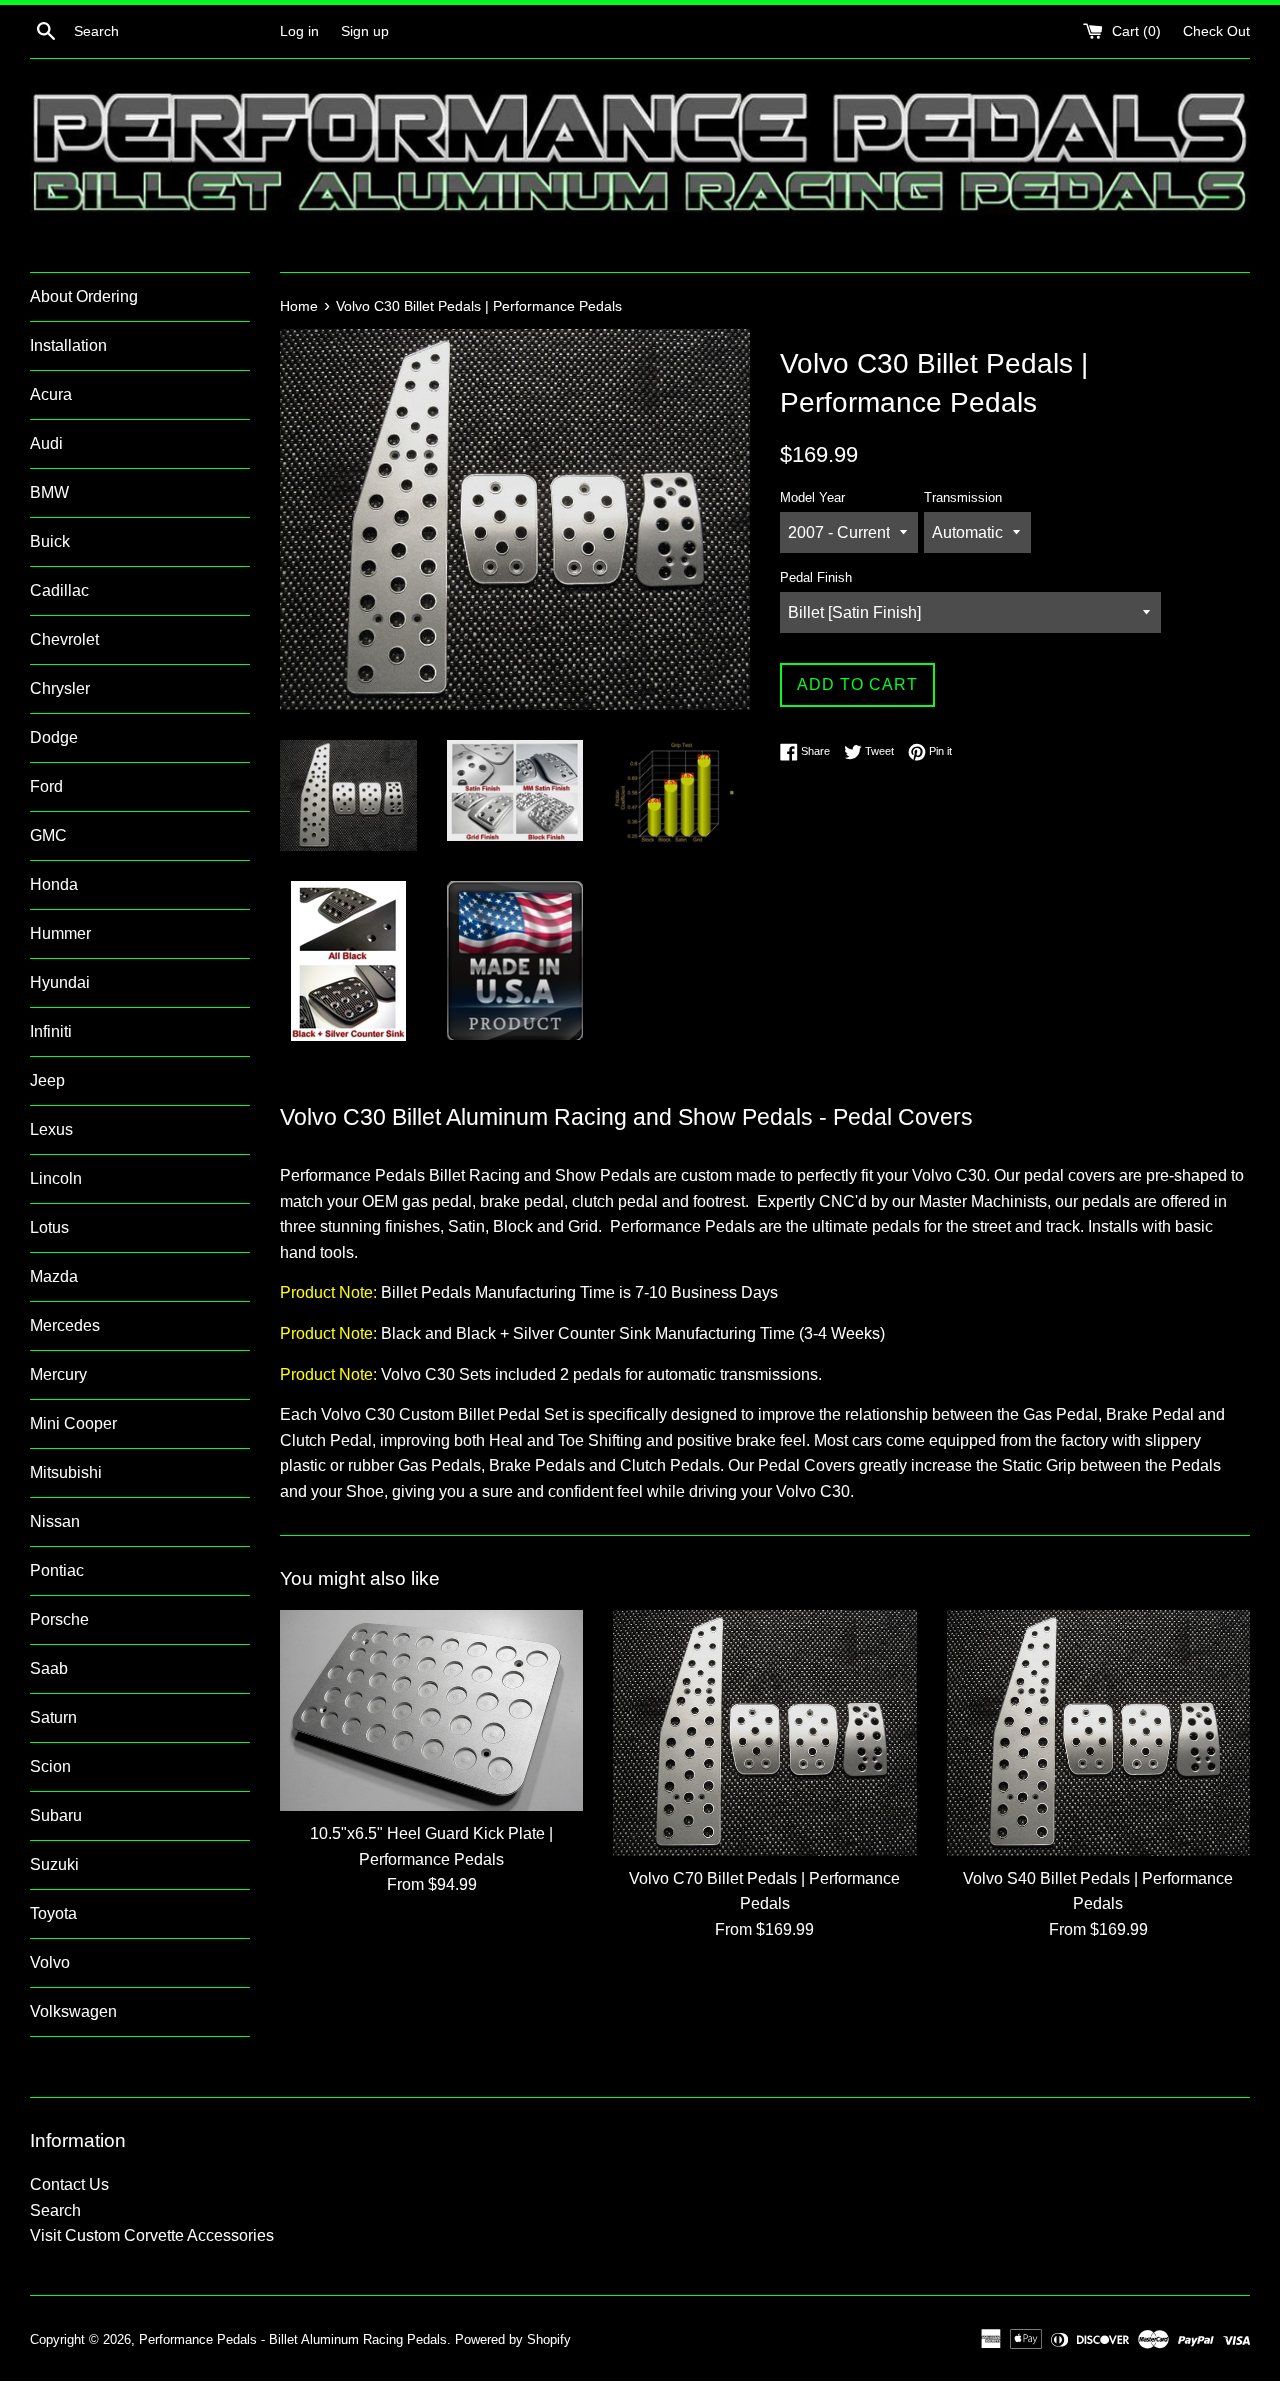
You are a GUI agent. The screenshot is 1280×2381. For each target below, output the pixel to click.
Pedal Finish (816, 577)
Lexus (51, 1129)
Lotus (49, 1227)
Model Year (812, 497)
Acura (51, 394)
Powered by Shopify (513, 2339)
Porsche (59, 1619)
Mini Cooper (73, 1423)
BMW (49, 492)
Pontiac (57, 1570)
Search (55, 2210)
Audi (46, 443)
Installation (68, 345)
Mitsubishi (66, 1472)
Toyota (53, 1913)
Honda (54, 884)
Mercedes (65, 1325)
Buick (50, 541)
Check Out (1216, 31)
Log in (299, 31)
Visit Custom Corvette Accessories (152, 2235)
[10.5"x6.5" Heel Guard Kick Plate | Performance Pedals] (431, 1710)
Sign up (365, 31)
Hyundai (60, 982)
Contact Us (69, 2184)
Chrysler (60, 688)
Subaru (56, 1815)
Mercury (58, 1374)
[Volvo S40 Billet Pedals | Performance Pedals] (1098, 1733)
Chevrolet (64, 639)
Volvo (50, 1962)
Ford (46, 786)
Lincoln (56, 1178)
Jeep (47, 1080)
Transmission (963, 497)
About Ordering (84, 296)
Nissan (55, 1521)
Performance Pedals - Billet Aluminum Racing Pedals (293, 2339)
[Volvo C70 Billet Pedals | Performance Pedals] (764, 1733)
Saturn (53, 1717)
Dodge (54, 737)
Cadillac (59, 590)
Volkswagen (73, 2011)
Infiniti (51, 1031)
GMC (48, 835)
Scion (50, 1766)
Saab (49, 1668)
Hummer (60, 933)
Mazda (54, 1276)
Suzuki (54, 1864)
